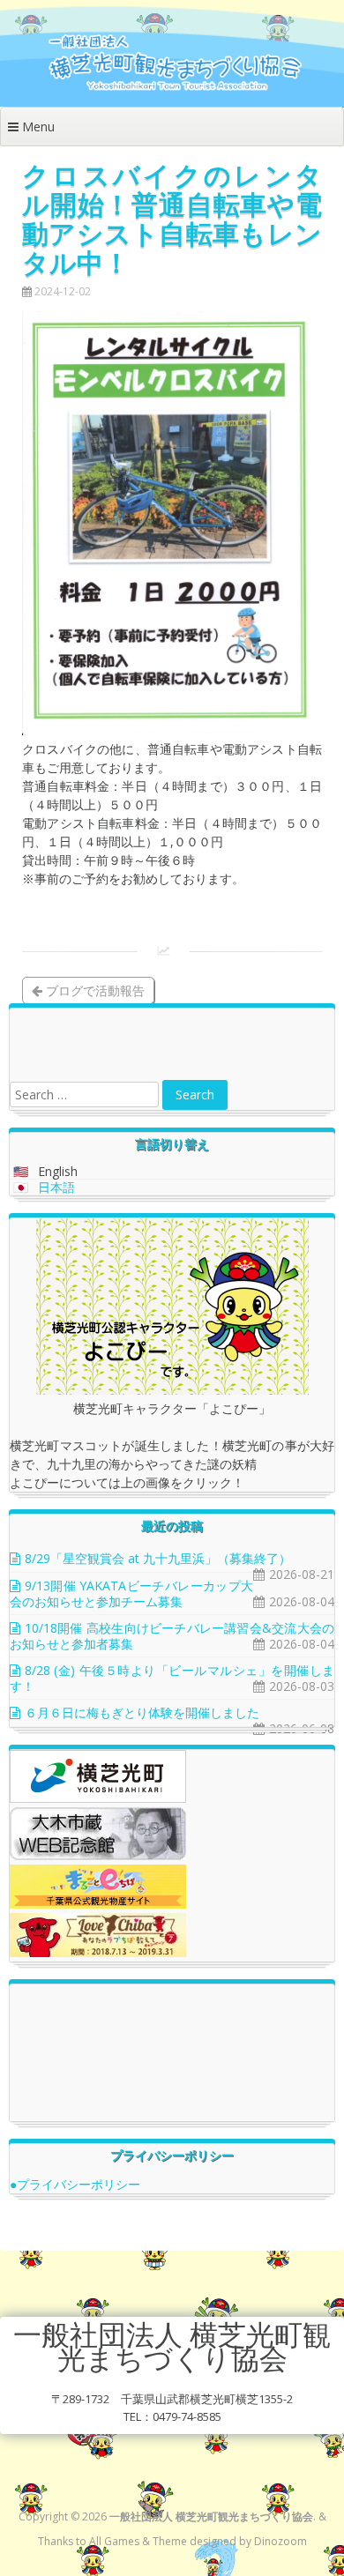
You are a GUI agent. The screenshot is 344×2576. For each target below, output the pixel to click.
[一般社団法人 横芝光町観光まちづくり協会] (172, 89)
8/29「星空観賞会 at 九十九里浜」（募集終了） (158, 1558)
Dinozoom (280, 2541)
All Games (114, 2541)
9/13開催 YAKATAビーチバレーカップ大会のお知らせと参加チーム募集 (131, 1593)
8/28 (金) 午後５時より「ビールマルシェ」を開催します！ (172, 1678)
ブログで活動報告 (93, 990)
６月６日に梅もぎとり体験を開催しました (142, 1712)
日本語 (56, 1187)
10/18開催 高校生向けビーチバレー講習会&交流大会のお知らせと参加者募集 (172, 1636)
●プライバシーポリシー (75, 2184)
